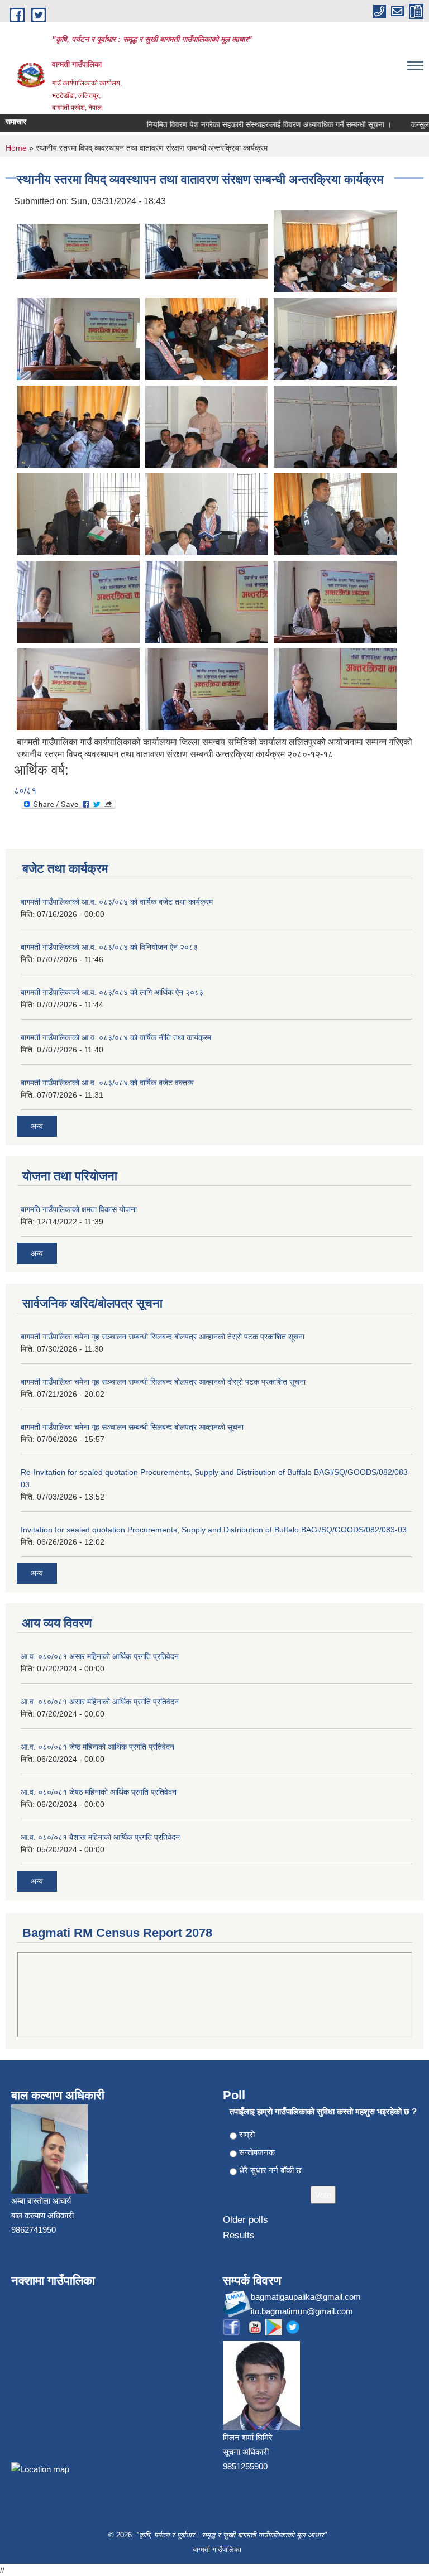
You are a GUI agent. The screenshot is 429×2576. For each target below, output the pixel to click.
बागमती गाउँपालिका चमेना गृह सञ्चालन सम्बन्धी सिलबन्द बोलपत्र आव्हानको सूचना (132, 1427)
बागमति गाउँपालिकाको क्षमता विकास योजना (79, 1209)
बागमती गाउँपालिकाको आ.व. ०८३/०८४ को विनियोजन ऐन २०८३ (109, 947)
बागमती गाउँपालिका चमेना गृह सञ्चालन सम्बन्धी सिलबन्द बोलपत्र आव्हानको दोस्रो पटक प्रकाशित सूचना (163, 1382)
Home (16, 148)
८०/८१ (25, 790)
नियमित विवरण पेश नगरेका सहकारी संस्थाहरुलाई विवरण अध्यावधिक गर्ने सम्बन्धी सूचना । (248, 124)
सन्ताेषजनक (257, 2152)
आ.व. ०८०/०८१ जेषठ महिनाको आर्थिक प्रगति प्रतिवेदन (99, 1792)
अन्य (37, 1126)
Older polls (246, 2220)
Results (239, 2235)
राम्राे (247, 2134)
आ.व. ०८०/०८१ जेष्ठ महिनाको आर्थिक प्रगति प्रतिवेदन (97, 1747)
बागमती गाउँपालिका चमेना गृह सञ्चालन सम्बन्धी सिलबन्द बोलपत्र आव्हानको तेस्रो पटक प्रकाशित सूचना (163, 1337)
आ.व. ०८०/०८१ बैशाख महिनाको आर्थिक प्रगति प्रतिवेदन (100, 1837)
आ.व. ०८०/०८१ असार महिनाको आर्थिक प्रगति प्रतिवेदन (100, 1656)
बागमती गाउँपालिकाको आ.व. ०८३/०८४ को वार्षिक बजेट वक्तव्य (107, 1083)
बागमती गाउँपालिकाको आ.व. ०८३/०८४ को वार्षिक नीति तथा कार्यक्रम (116, 1037)
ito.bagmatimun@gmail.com (302, 2311)
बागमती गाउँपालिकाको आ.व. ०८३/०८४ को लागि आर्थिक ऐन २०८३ (112, 992)
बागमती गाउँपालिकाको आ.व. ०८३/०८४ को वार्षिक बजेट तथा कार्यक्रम (117, 902)
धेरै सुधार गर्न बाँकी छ (270, 2170)
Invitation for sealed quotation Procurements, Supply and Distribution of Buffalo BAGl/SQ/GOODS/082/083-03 (214, 1530)
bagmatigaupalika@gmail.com (306, 2297)
